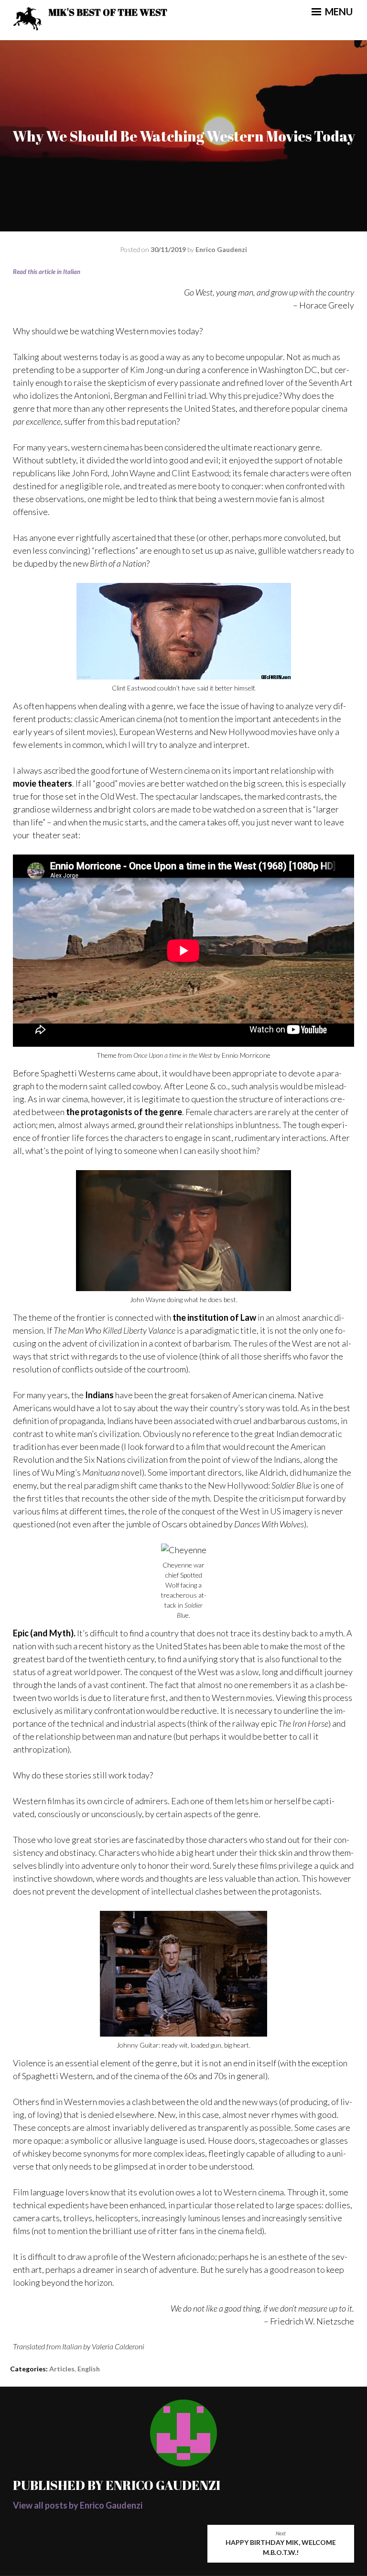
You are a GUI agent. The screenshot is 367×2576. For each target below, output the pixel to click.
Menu (338, 11)
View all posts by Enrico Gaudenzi (78, 2505)
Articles (62, 2369)
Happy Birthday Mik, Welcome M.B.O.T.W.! (281, 2544)
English (89, 2369)
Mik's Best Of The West (108, 12)
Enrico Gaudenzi (221, 249)
